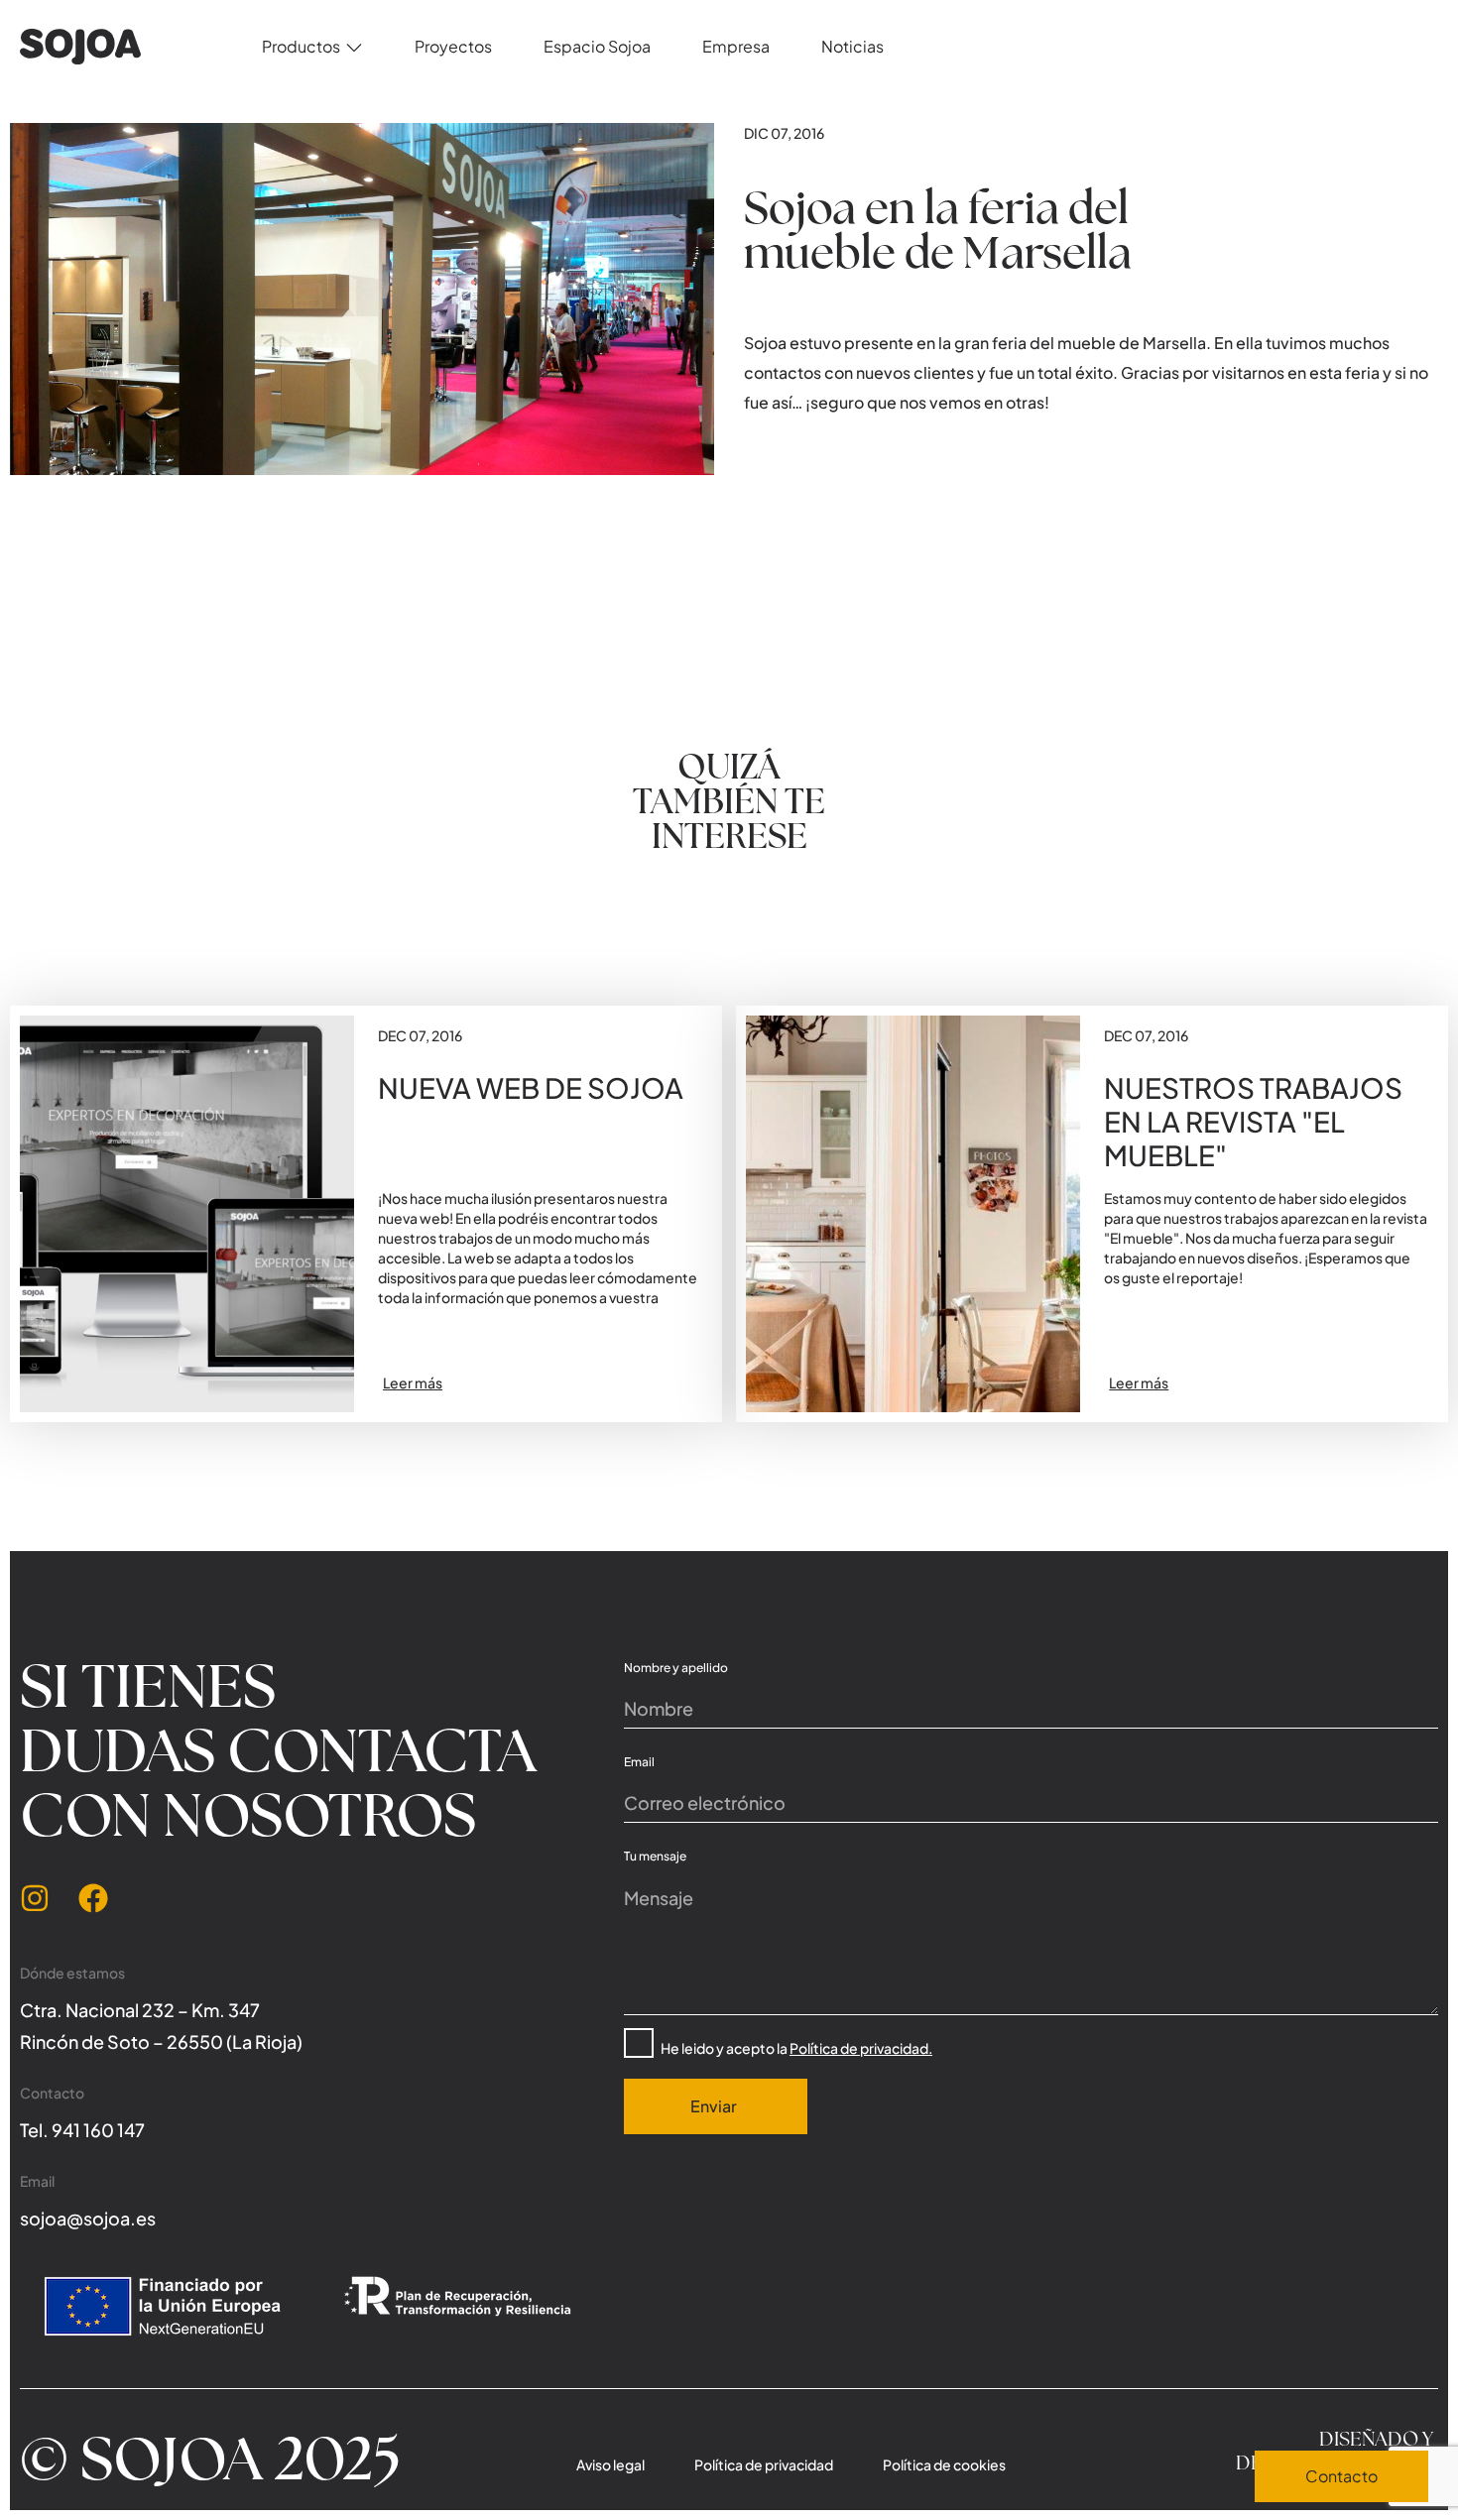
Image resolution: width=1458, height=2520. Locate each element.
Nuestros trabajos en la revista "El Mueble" (1253, 1121)
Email (639, 1762)
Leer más (413, 1382)
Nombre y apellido (676, 1668)
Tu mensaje (655, 1856)
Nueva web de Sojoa (531, 1087)
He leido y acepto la (796, 2048)
